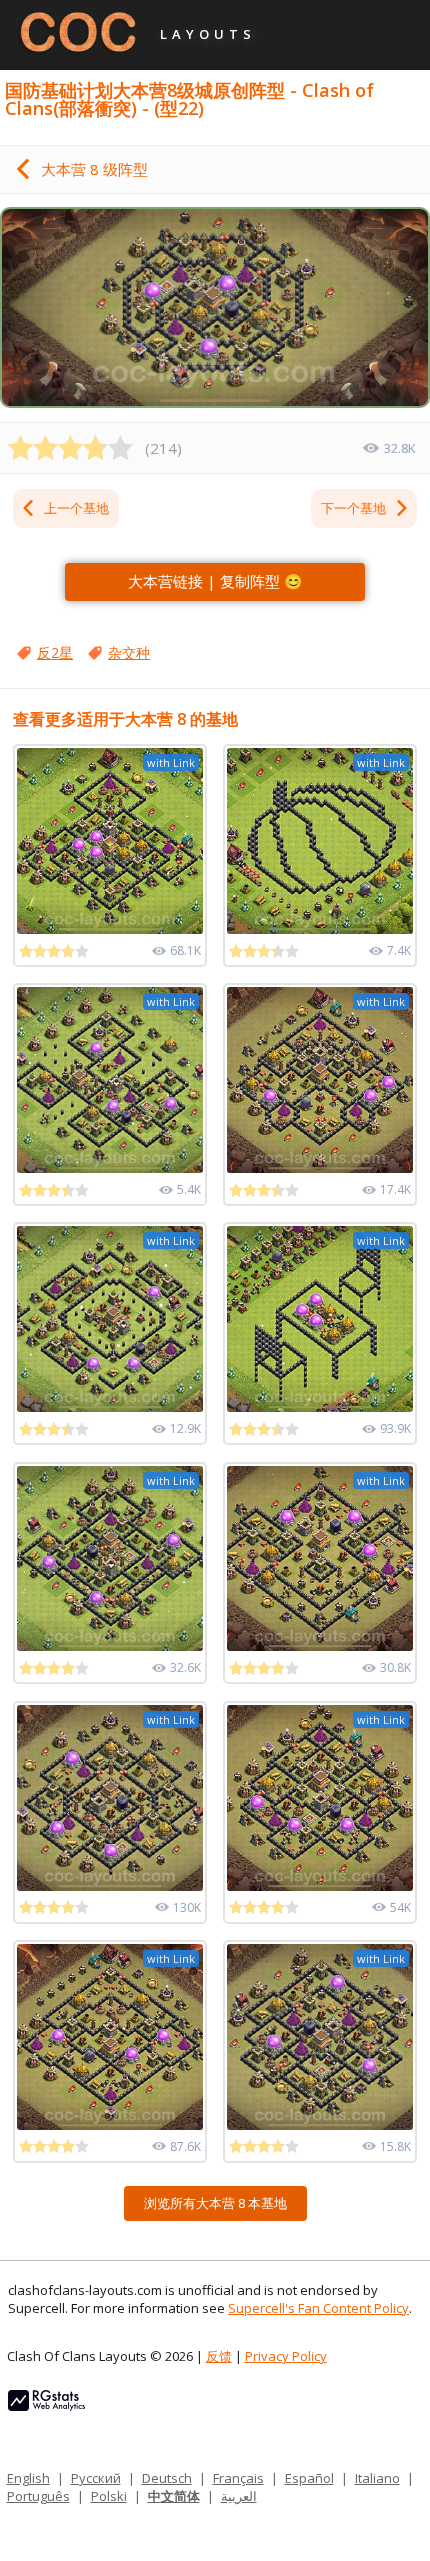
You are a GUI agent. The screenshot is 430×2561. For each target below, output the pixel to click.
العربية (239, 2496)
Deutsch (167, 2478)
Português (38, 2496)
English (28, 2478)
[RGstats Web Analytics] (46, 2406)
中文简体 (174, 2496)
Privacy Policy (286, 2356)
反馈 (219, 2356)
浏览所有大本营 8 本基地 (215, 2203)
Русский (96, 2478)
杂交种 (129, 652)
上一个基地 (76, 508)
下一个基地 (353, 508)
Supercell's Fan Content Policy (318, 2308)
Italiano (377, 2478)
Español (309, 2478)
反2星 (55, 652)
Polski (109, 2496)
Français (238, 2478)
